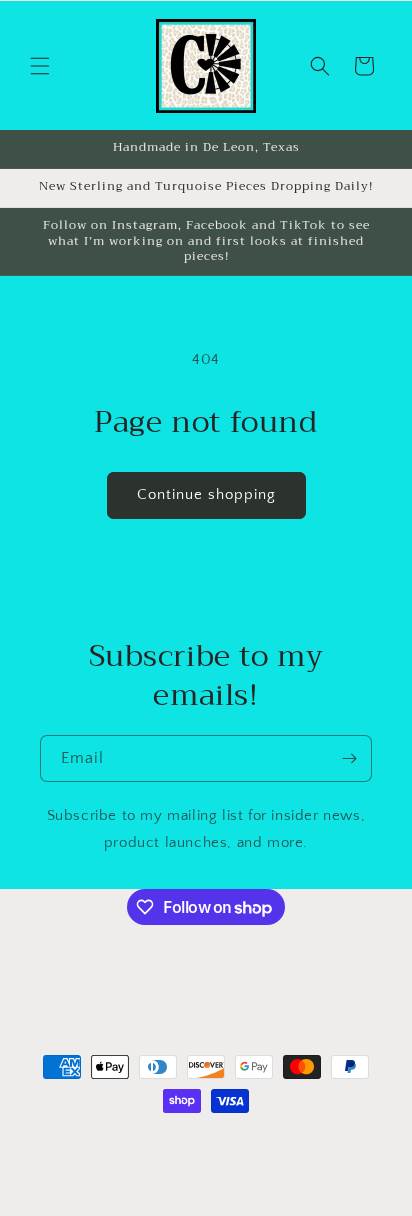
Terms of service (215, 1173)
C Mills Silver (126, 1143)
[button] (40, 66)
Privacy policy (330, 1143)
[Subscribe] (349, 758)
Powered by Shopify (219, 1143)
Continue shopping (206, 494)
